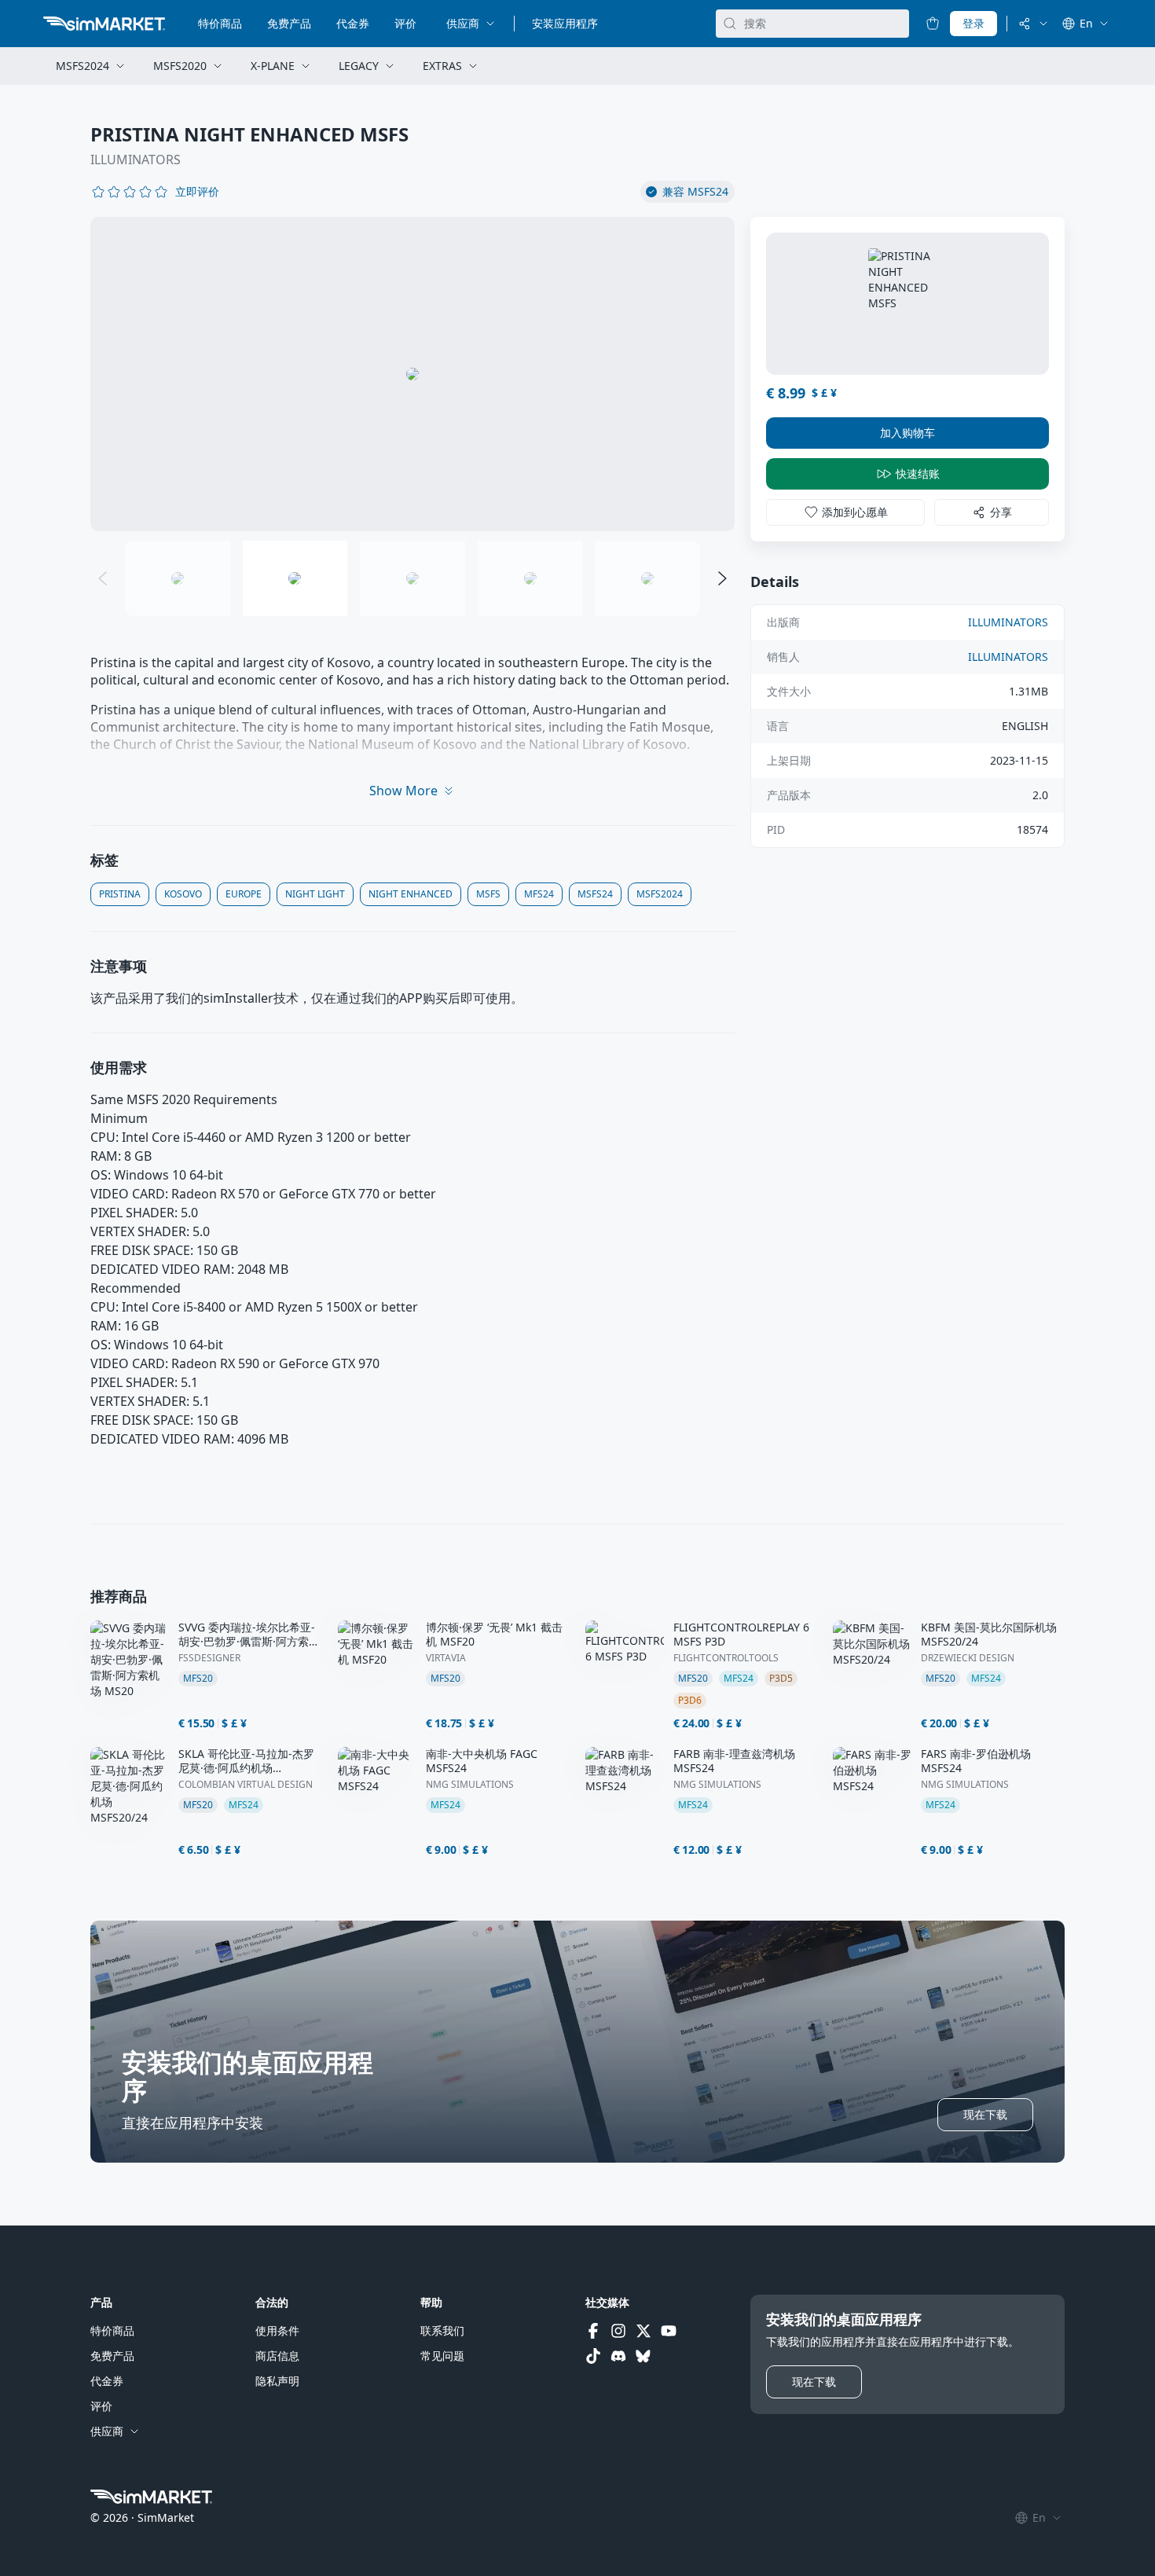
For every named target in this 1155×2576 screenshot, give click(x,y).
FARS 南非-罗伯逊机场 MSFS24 (976, 1761)
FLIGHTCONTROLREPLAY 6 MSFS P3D (741, 1635)
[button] (197, 192)
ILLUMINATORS (136, 160)
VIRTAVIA (446, 1658)
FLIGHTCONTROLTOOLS (726, 1658)
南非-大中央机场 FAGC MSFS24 (482, 1761)
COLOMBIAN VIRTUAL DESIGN (246, 1785)
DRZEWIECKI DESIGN (968, 1658)
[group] (412, 374)
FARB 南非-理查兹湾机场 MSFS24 (734, 1761)
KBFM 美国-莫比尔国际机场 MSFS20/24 (989, 1635)
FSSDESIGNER (209, 1658)
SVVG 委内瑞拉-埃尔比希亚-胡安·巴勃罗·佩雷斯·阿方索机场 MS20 (249, 1635)
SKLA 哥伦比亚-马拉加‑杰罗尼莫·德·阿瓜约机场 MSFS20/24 (246, 1761)
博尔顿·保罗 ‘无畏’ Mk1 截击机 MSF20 (494, 1635)
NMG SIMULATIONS (470, 1785)
